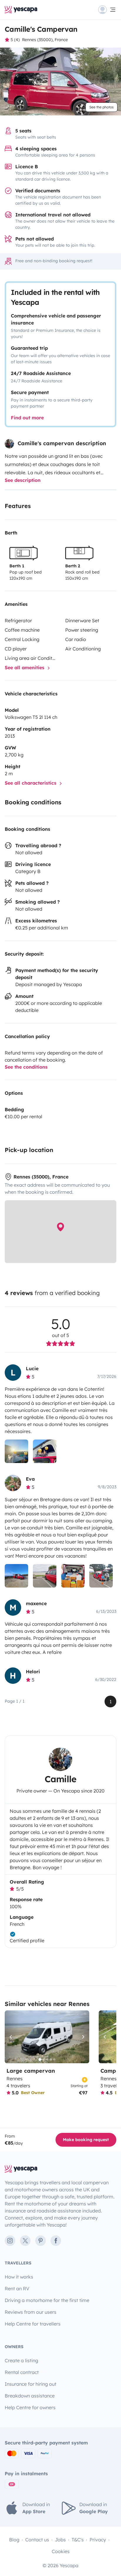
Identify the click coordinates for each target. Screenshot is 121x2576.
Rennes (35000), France (45, 40)
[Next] (82, 2037)
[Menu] (107, 10)
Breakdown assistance (30, 2396)
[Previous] (12, 2037)
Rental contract (22, 2372)
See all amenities (25, 667)
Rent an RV (17, 2289)
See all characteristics (31, 783)
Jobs (60, 2540)
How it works (19, 2277)
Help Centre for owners (30, 2407)
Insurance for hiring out (31, 2384)
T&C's (78, 2540)
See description (23, 480)
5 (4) (15, 40)
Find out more (27, 418)
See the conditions (26, 1067)
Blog (14, 2540)
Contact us (37, 2540)
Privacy (98, 2540)
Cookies (61, 2551)
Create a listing (21, 2360)
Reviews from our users (31, 2312)
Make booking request (86, 2140)
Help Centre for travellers (33, 2324)
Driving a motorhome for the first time (47, 2300)
